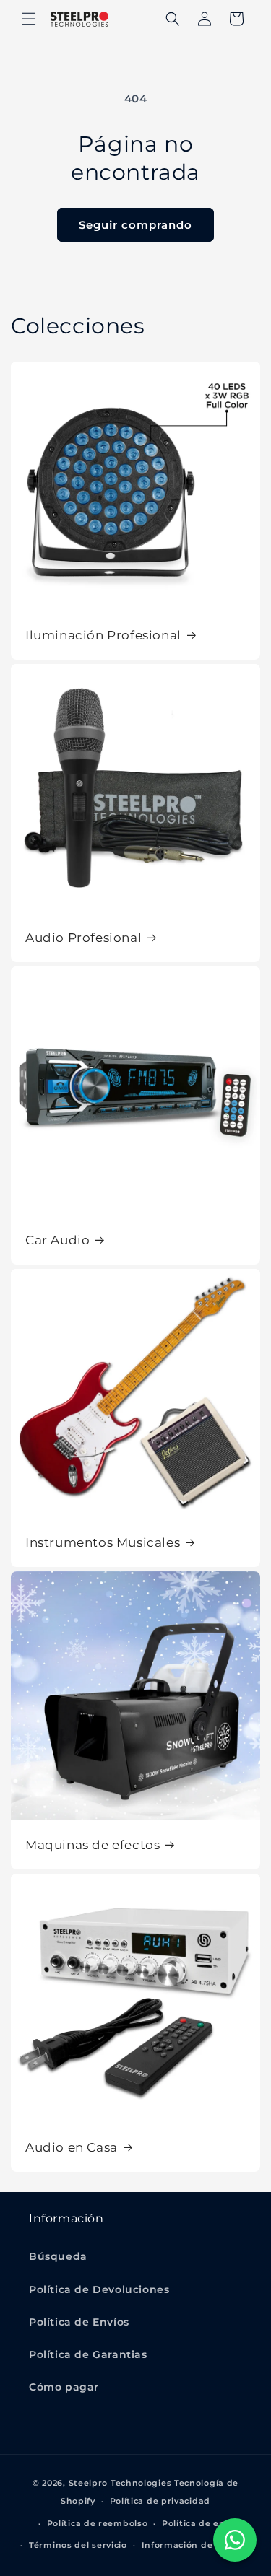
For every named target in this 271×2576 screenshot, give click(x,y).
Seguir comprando (135, 225)
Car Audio (57, 1240)
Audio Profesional (83, 938)
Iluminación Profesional (103, 635)
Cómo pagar (64, 2387)
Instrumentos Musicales (103, 1542)
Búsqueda (58, 2256)
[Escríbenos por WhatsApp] (235, 2540)
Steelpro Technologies (120, 2483)
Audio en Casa (72, 2147)
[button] (29, 19)
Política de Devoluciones (99, 2289)
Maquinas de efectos (93, 1845)
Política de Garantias (88, 2354)
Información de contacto (199, 2545)
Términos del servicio (78, 2545)
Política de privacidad (160, 2501)
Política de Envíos (79, 2322)
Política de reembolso (98, 2523)
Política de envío (200, 2523)
